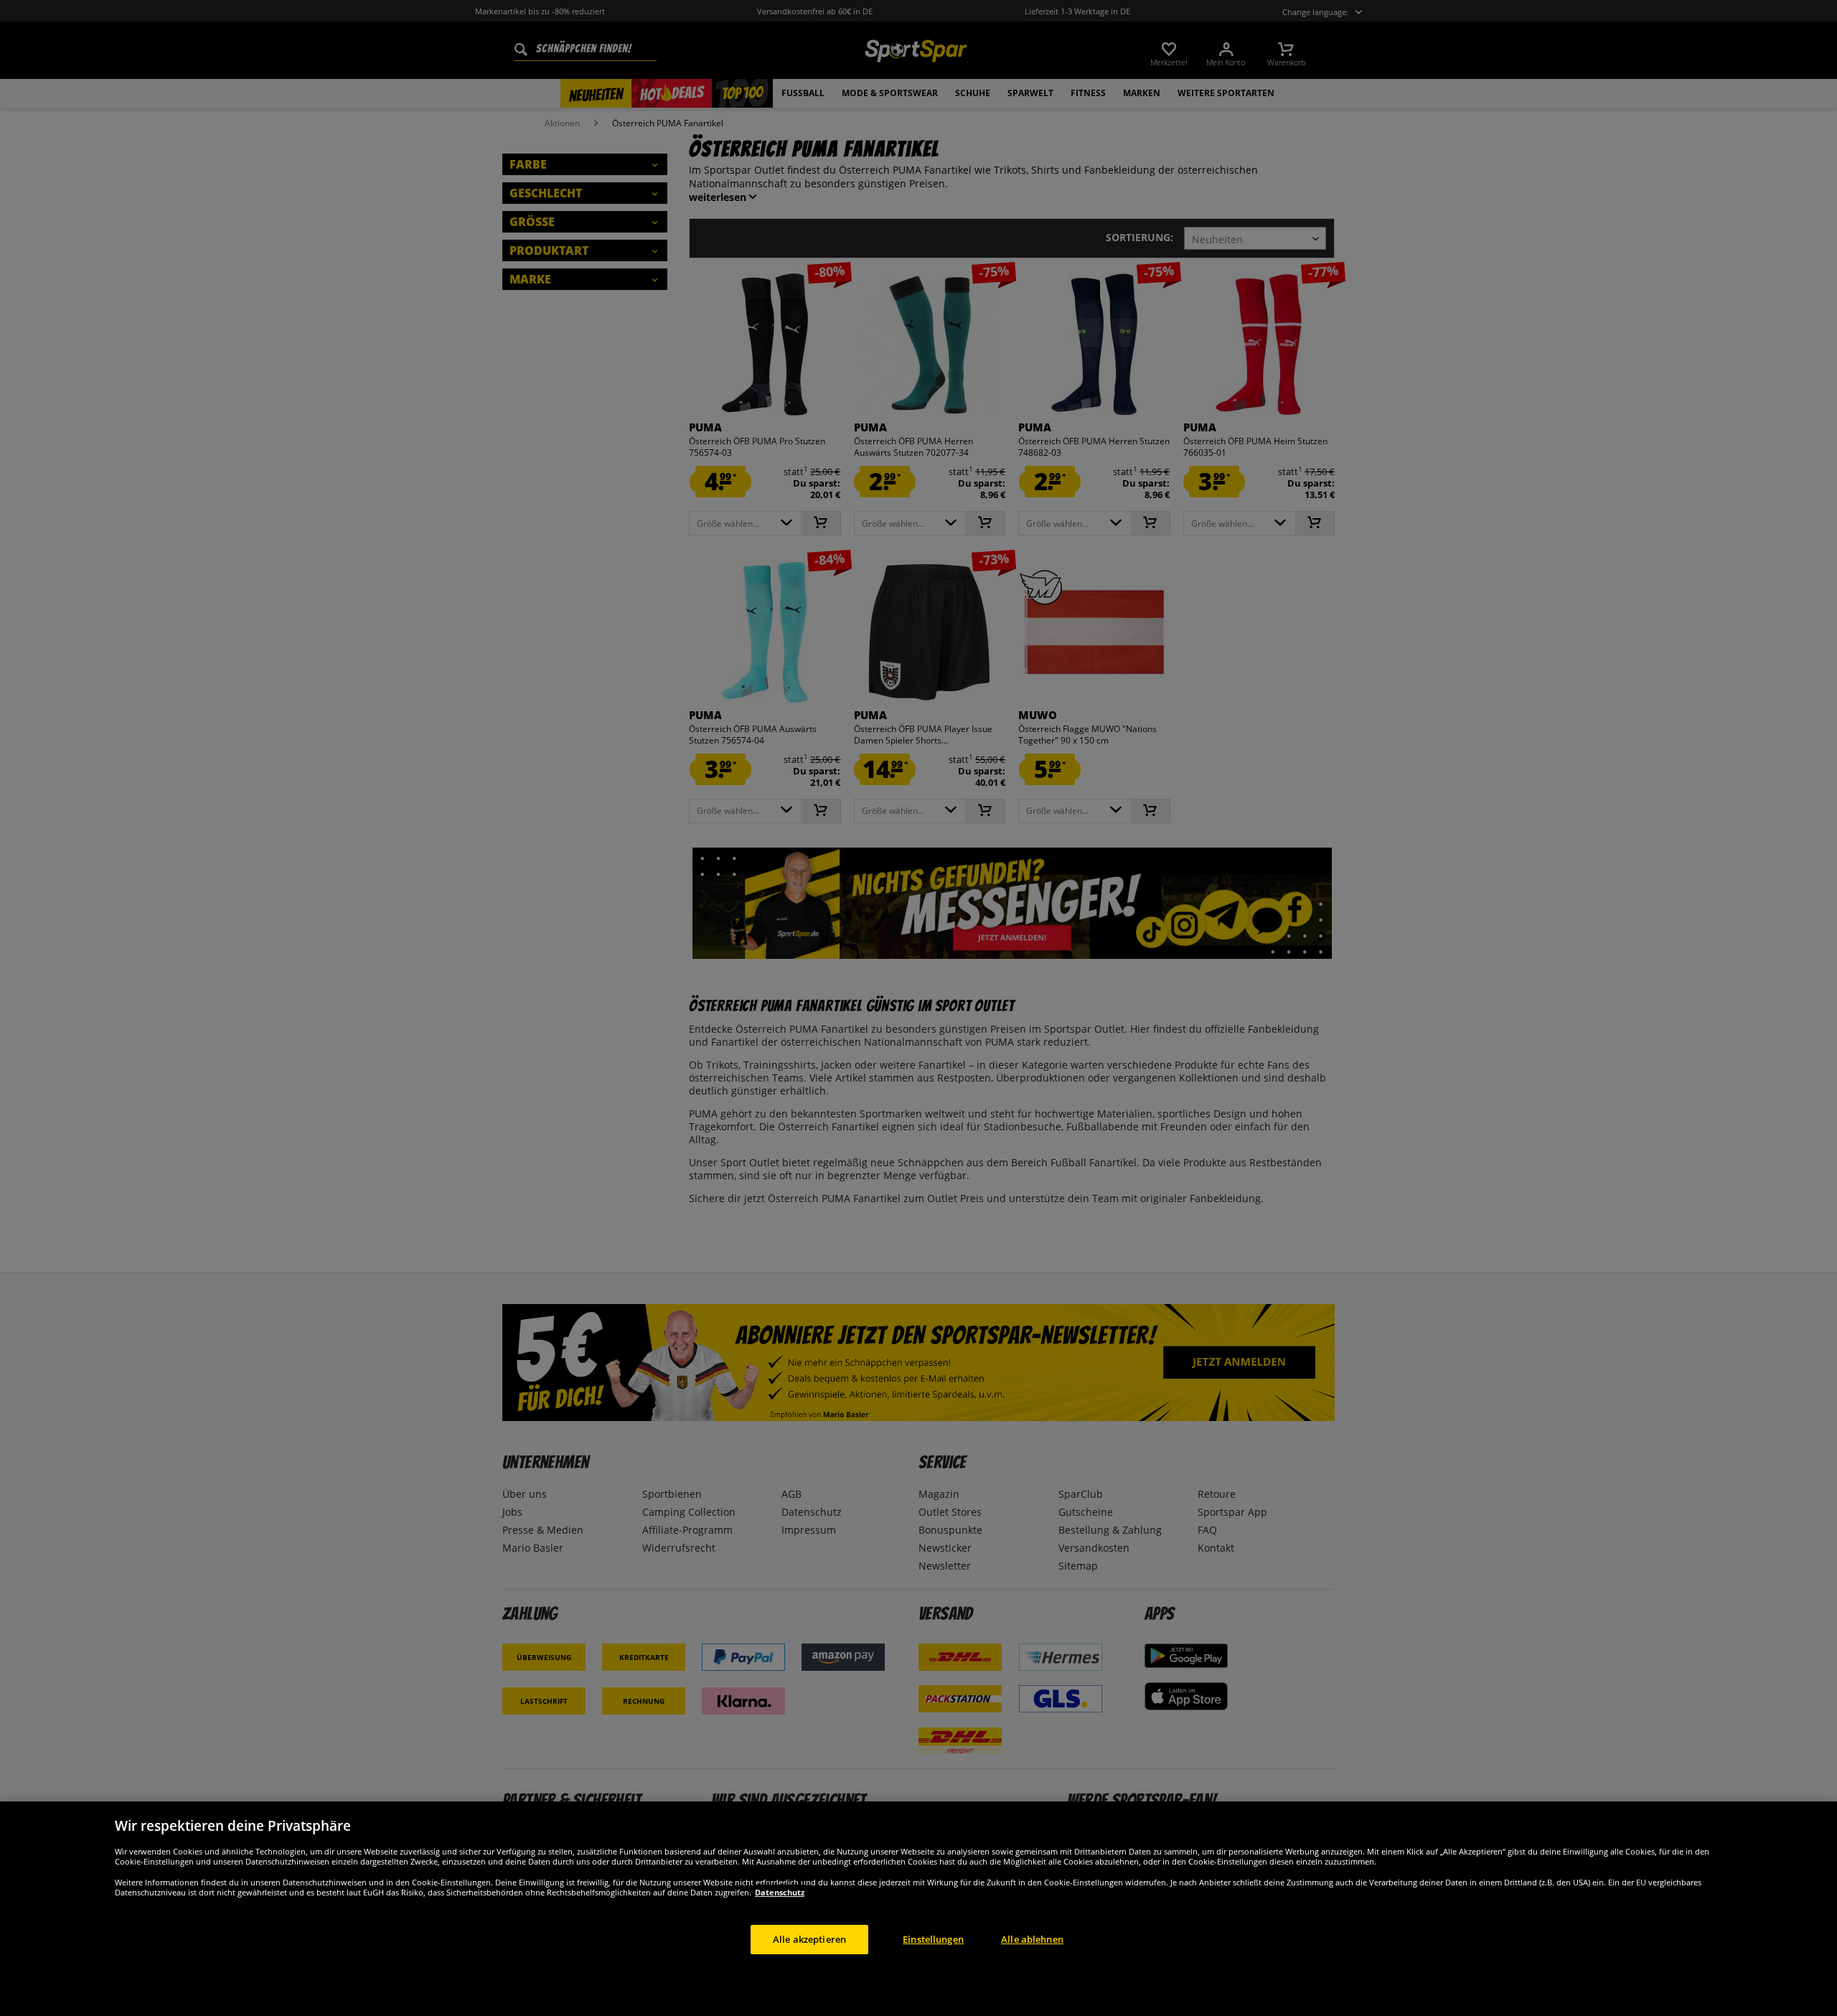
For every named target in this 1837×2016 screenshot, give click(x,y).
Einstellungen (933, 1938)
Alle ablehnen (1032, 1938)
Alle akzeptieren (809, 1938)
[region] (918, 1909)
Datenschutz (780, 1891)
